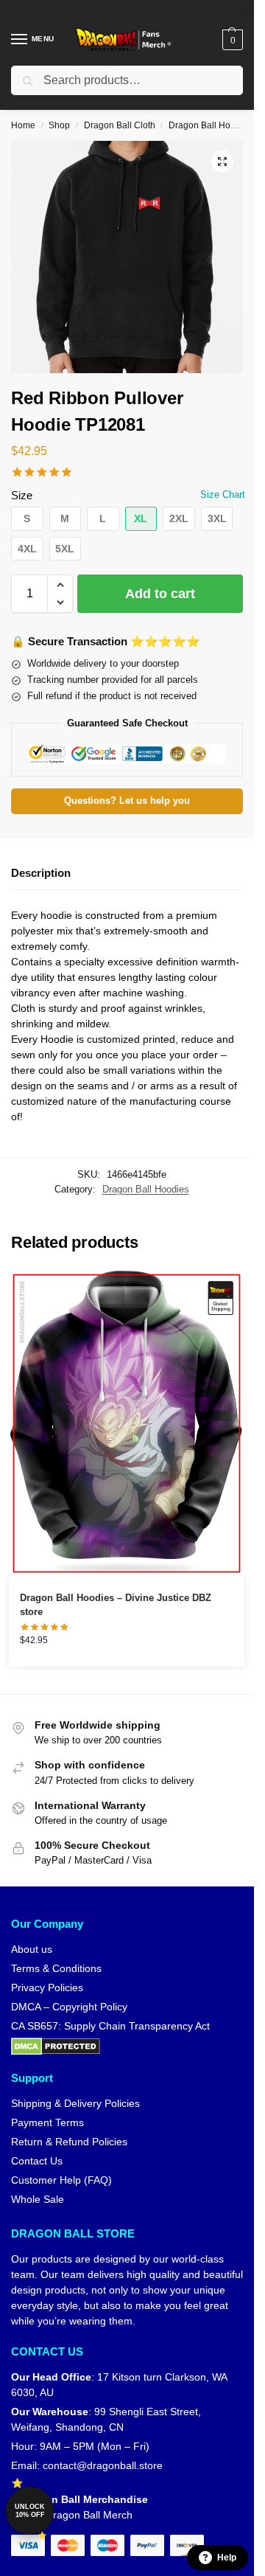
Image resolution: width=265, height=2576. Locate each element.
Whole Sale (38, 2199)
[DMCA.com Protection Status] (127, 2046)
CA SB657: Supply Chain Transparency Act (110, 2026)
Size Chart (223, 494)
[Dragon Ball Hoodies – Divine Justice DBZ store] (127, 1423)
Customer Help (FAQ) (61, 2180)
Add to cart (160, 594)
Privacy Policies (47, 1987)
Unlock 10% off (30, 2511)
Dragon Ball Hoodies (211, 125)
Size (22, 495)
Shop (59, 125)
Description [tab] (41, 873)
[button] (231, 40)
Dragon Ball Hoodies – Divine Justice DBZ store (116, 1605)
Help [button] (227, 2558)
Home (23, 125)
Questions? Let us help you (127, 801)
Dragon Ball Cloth (120, 125)
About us (32, 1949)
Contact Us (37, 2161)
